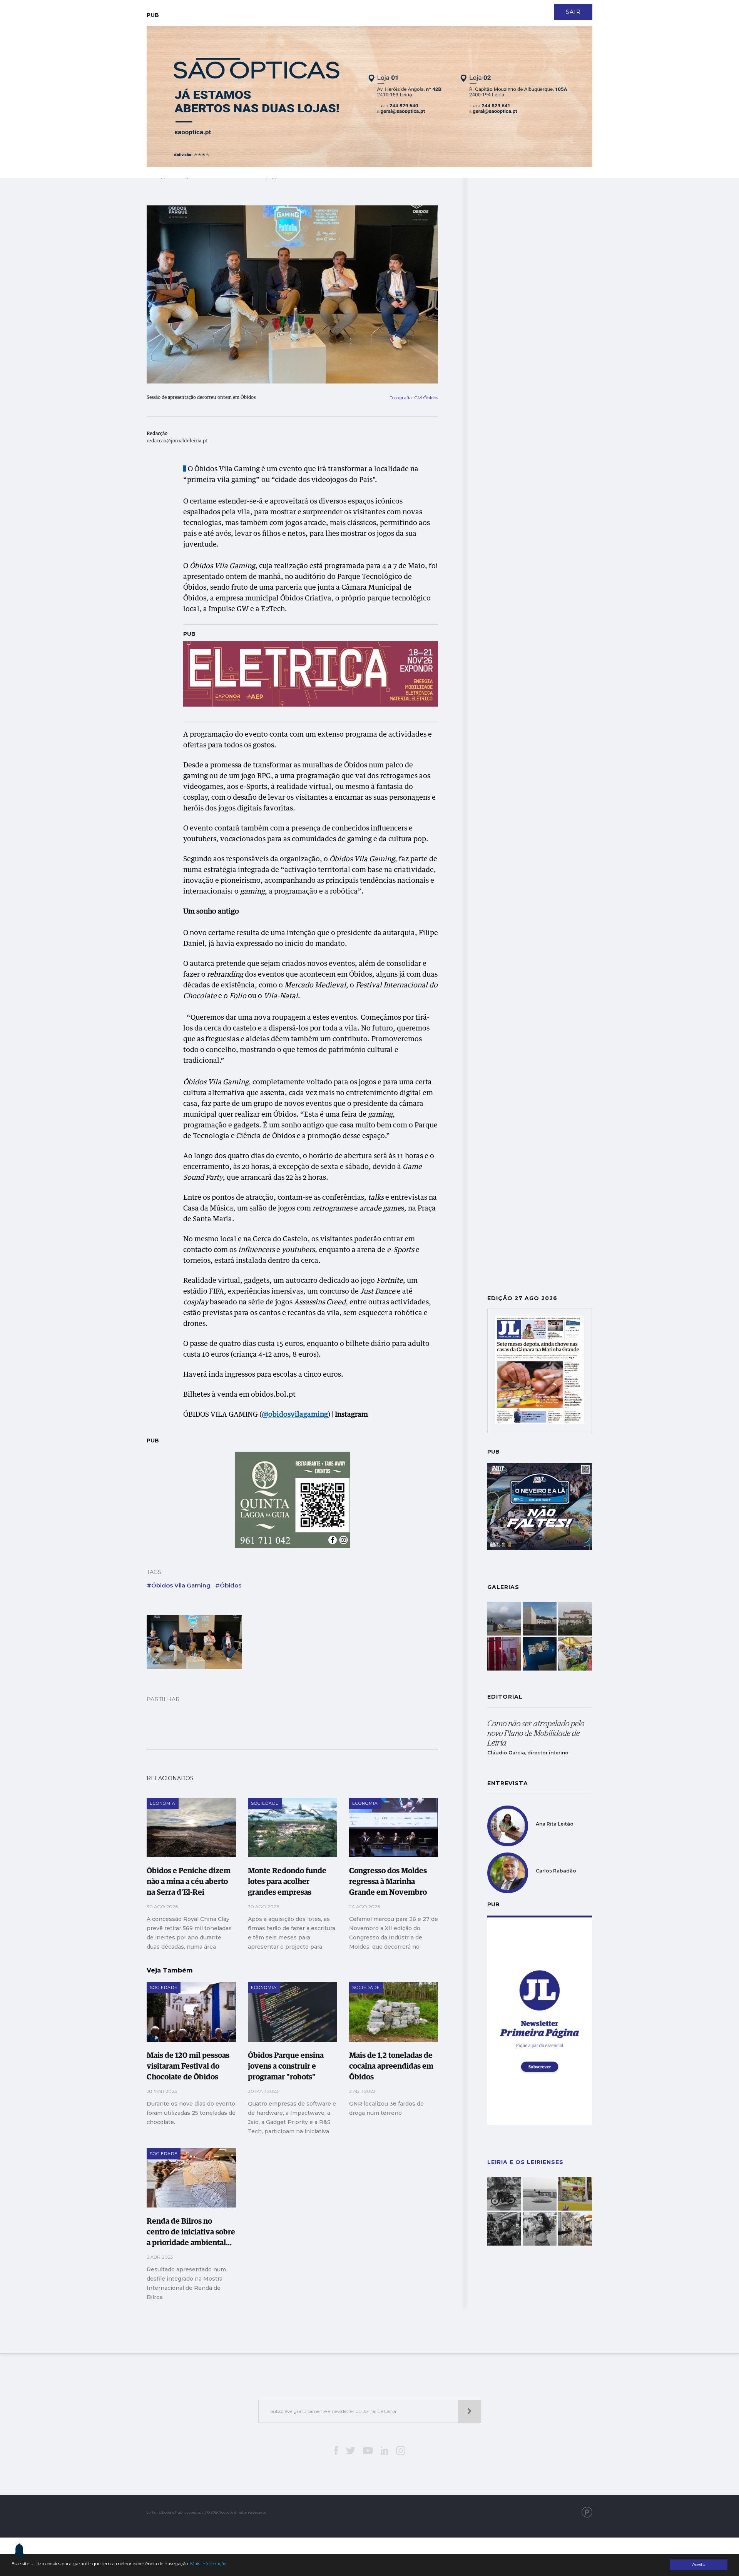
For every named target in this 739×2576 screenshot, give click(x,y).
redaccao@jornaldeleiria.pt (177, 441)
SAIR (573, 12)
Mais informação (208, 2564)
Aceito (699, 2564)
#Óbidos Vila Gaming (179, 1585)
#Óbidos (228, 1585)
